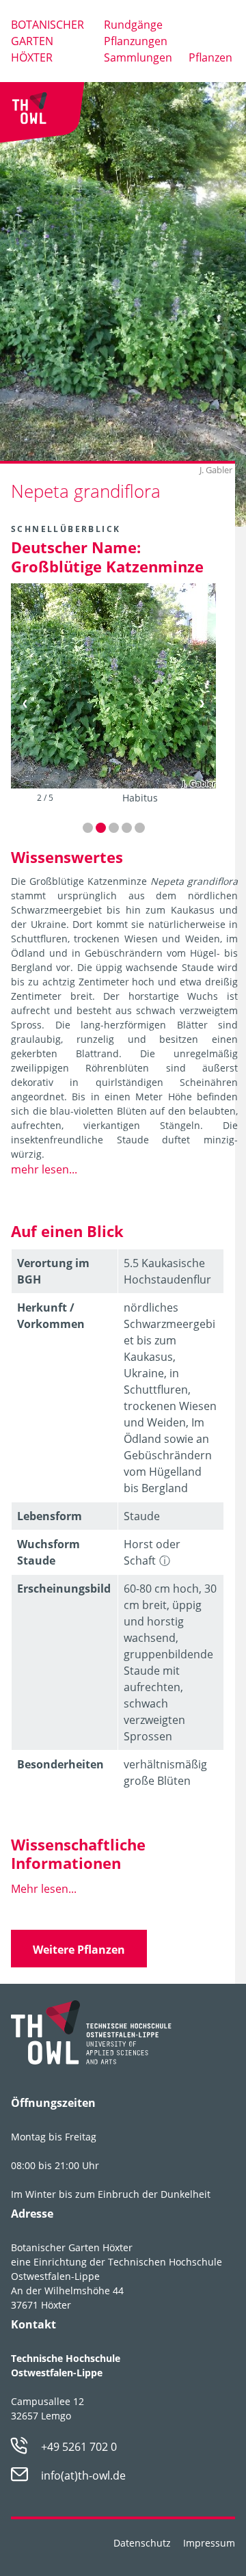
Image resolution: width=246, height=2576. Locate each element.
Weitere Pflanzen (79, 1950)
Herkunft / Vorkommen (51, 1316)
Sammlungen (138, 57)
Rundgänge (133, 25)
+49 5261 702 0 (79, 2447)
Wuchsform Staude (49, 1552)
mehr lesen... (44, 1169)
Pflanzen (210, 57)
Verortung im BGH (53, 1271)
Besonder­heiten (60, 1764)
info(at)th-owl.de (83, 2475)
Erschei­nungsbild (64, 1589)
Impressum (209, 2543)
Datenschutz (142, 2543)
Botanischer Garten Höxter (47, 41)
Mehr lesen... (44, 1889)
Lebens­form (50, 1516)
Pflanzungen (136, 41)
